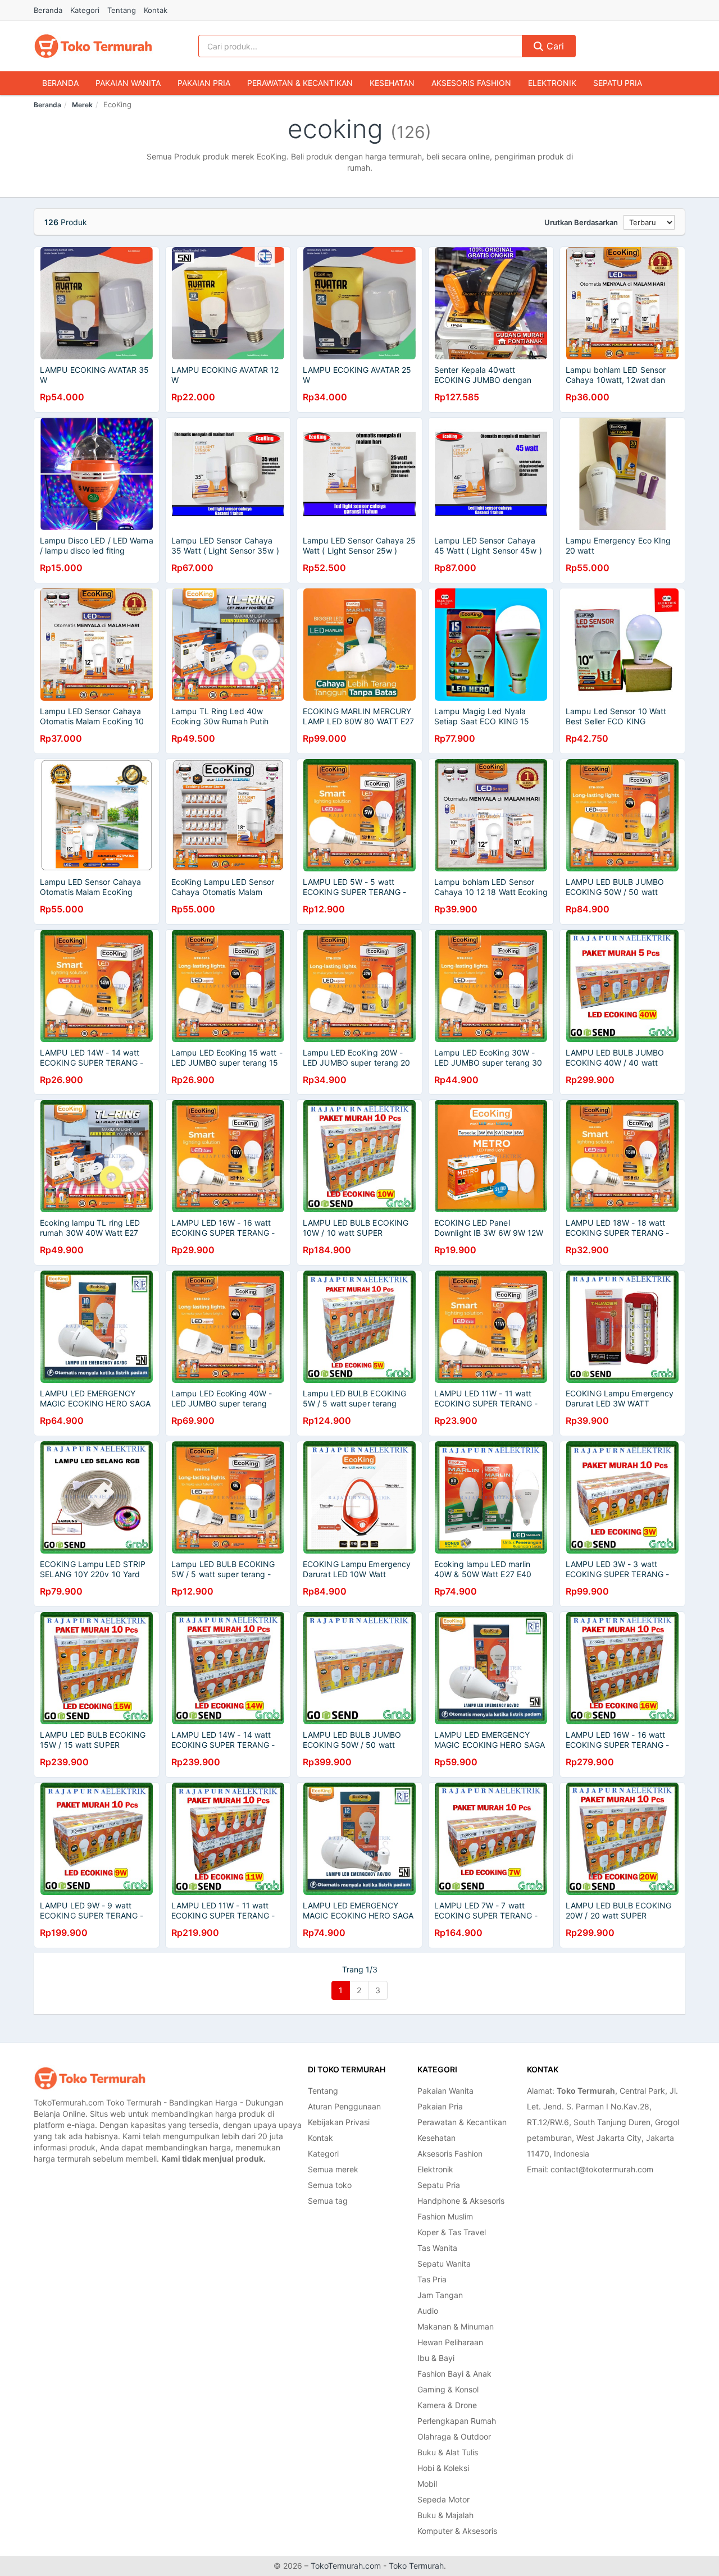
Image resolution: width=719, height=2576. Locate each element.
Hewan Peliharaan (450, 2342)
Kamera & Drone (447, 2405)
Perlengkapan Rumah (457, 2421)
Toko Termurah (416, 2566)
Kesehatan (392, 83)
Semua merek (333, 2169)
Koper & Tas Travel (452, 2232)
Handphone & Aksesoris (461, 2201)
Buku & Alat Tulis (448, 2452)
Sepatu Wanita (444, 2264)
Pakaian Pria (204, 83)
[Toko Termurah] (90, 2078)
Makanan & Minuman (456, 2326)
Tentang (122, 10)
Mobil (427, 2484)
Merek (82, 105)
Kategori (85, 10)
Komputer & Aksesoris (457, 2531)
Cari (554, 46)
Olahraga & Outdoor (454, 2436)
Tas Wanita (437, 2248)
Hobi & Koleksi (443, 2468)
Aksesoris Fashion (471, 83)
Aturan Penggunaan (344, 2106)
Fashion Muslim (445, 2216)
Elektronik (552, 83)
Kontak (156, 10)
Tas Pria (432, 2279)
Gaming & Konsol (448, 2389)
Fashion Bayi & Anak (454, 2374)
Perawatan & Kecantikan (300, 83)
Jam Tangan (440, 2295)
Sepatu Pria (618, 83)
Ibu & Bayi (436, 2358)
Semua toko (330, 2185)
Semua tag (328, 2201)
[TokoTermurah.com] (93, 46)
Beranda (48, 10)
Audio (428, 2311)
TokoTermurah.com (346, 2566)
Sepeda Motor (443, 2499)
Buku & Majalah (445, 2515)
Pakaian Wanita (128, 83)
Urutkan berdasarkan (581, 222)
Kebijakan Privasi (339, 2122)
